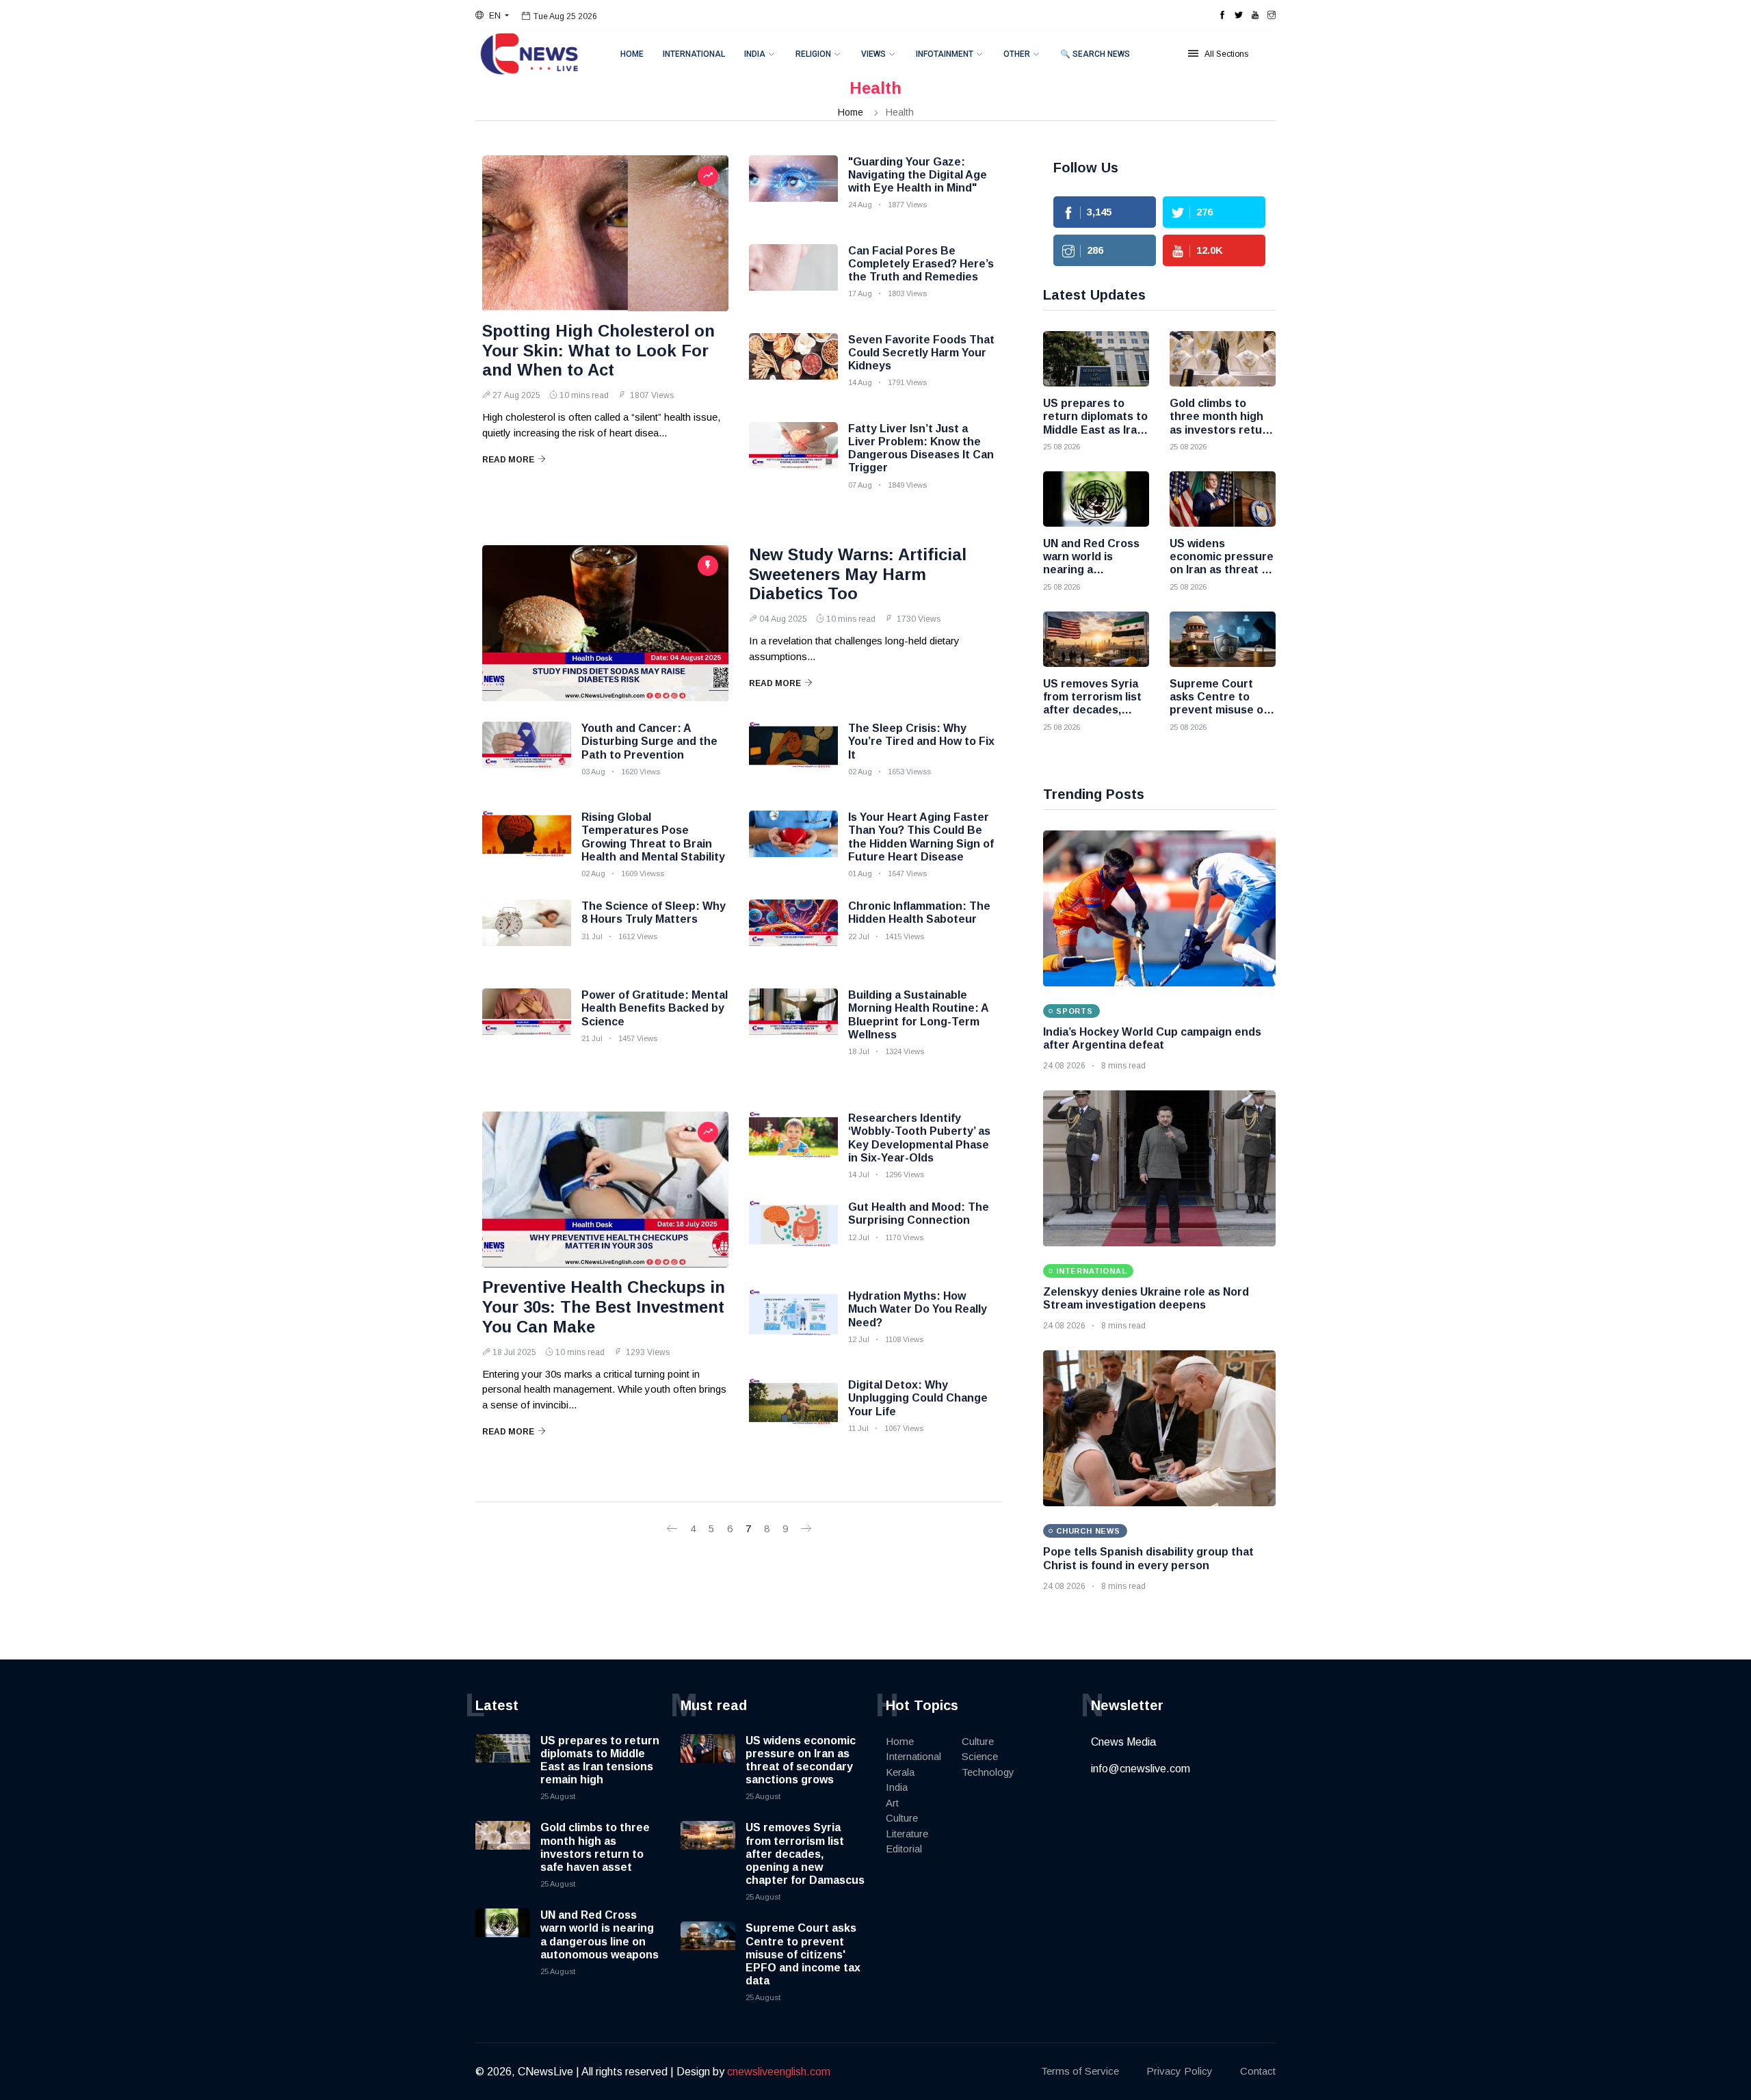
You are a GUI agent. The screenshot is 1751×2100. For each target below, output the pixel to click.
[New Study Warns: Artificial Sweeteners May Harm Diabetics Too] (605, 623)
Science (980, 1756)
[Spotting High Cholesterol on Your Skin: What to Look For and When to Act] (605, 233)
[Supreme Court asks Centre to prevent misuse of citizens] (1223, 639)
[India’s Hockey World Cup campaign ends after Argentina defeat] (1159, 908)
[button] (492, 16)
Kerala (900, 1772)
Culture (902, 1818)
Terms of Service (1080, 2071)
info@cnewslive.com (1141, 1769)
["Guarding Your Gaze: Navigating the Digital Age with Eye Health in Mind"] (793, 189)
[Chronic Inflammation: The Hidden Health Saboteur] (793, 934)
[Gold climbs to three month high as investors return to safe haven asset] (1223, 359)
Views (873, 54)
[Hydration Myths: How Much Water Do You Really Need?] (793, 1324)
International (694, 54)
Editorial (904, 1849)
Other (1017, 54)
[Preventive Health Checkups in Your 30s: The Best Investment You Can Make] (605, 1190)
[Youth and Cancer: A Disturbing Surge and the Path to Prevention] (527, 756)
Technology (988, 1772)
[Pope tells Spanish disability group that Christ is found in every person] (1159, 1428)
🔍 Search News (1095, 54)
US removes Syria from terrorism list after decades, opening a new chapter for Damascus (805, 1854)
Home (632, 54)
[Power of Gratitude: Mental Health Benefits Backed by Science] (527, 1023)
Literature (907, 1834)
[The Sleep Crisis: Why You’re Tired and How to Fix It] (793, 756)
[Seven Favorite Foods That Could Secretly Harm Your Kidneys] (793, 367)
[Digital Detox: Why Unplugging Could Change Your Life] (793, 1413)
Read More (508, 460)
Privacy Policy (1180, 2071)
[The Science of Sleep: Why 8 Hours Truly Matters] (527, 934)
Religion (813, 54)
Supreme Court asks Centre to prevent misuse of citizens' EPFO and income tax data (803, 1954)
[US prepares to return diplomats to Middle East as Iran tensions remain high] (1096, 359)
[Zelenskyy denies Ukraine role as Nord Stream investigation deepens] (1159, 1168)
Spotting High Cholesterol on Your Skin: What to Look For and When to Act (598, 351)
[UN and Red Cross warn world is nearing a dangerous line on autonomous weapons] (1096, 499)
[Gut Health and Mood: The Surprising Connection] (793, 1235)
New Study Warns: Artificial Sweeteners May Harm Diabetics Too (858, 574)
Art (892, 1803)
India (755, 54)
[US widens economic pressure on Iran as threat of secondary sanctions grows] (1223, 499)
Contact (1258, 2071)
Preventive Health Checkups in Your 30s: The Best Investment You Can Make (604, 1307)
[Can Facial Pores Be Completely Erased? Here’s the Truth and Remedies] (793, 278)
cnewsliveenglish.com (779, 2072)
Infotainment (945, 54)
